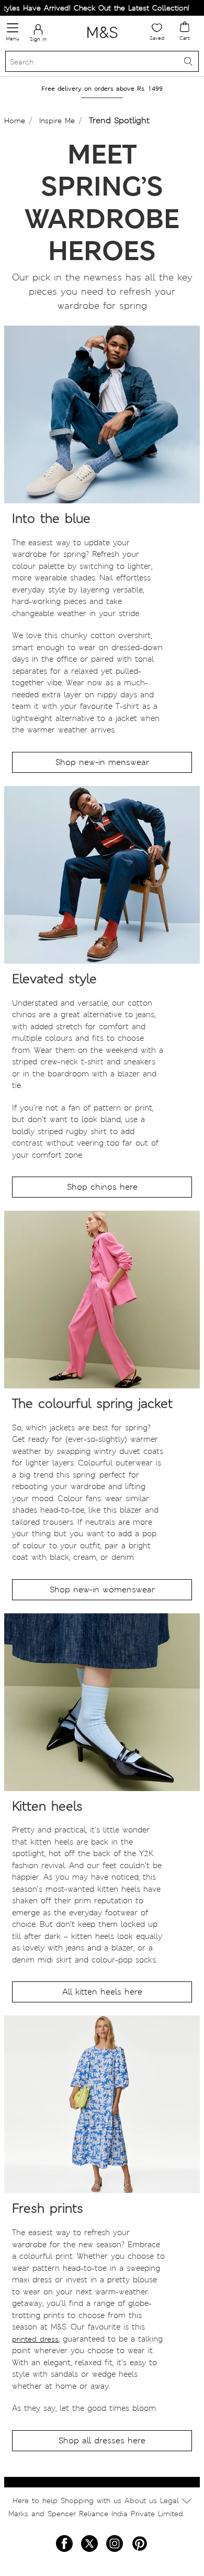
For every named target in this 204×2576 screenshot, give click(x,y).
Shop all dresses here (102, 2440)
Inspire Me (57, 121)
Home (15, 121)
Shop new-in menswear (102, 762)
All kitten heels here (102, 1992)
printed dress (35, 2339)
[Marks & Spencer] (102, 40)
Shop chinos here (102, 1187)
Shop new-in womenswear (102, 1589)
